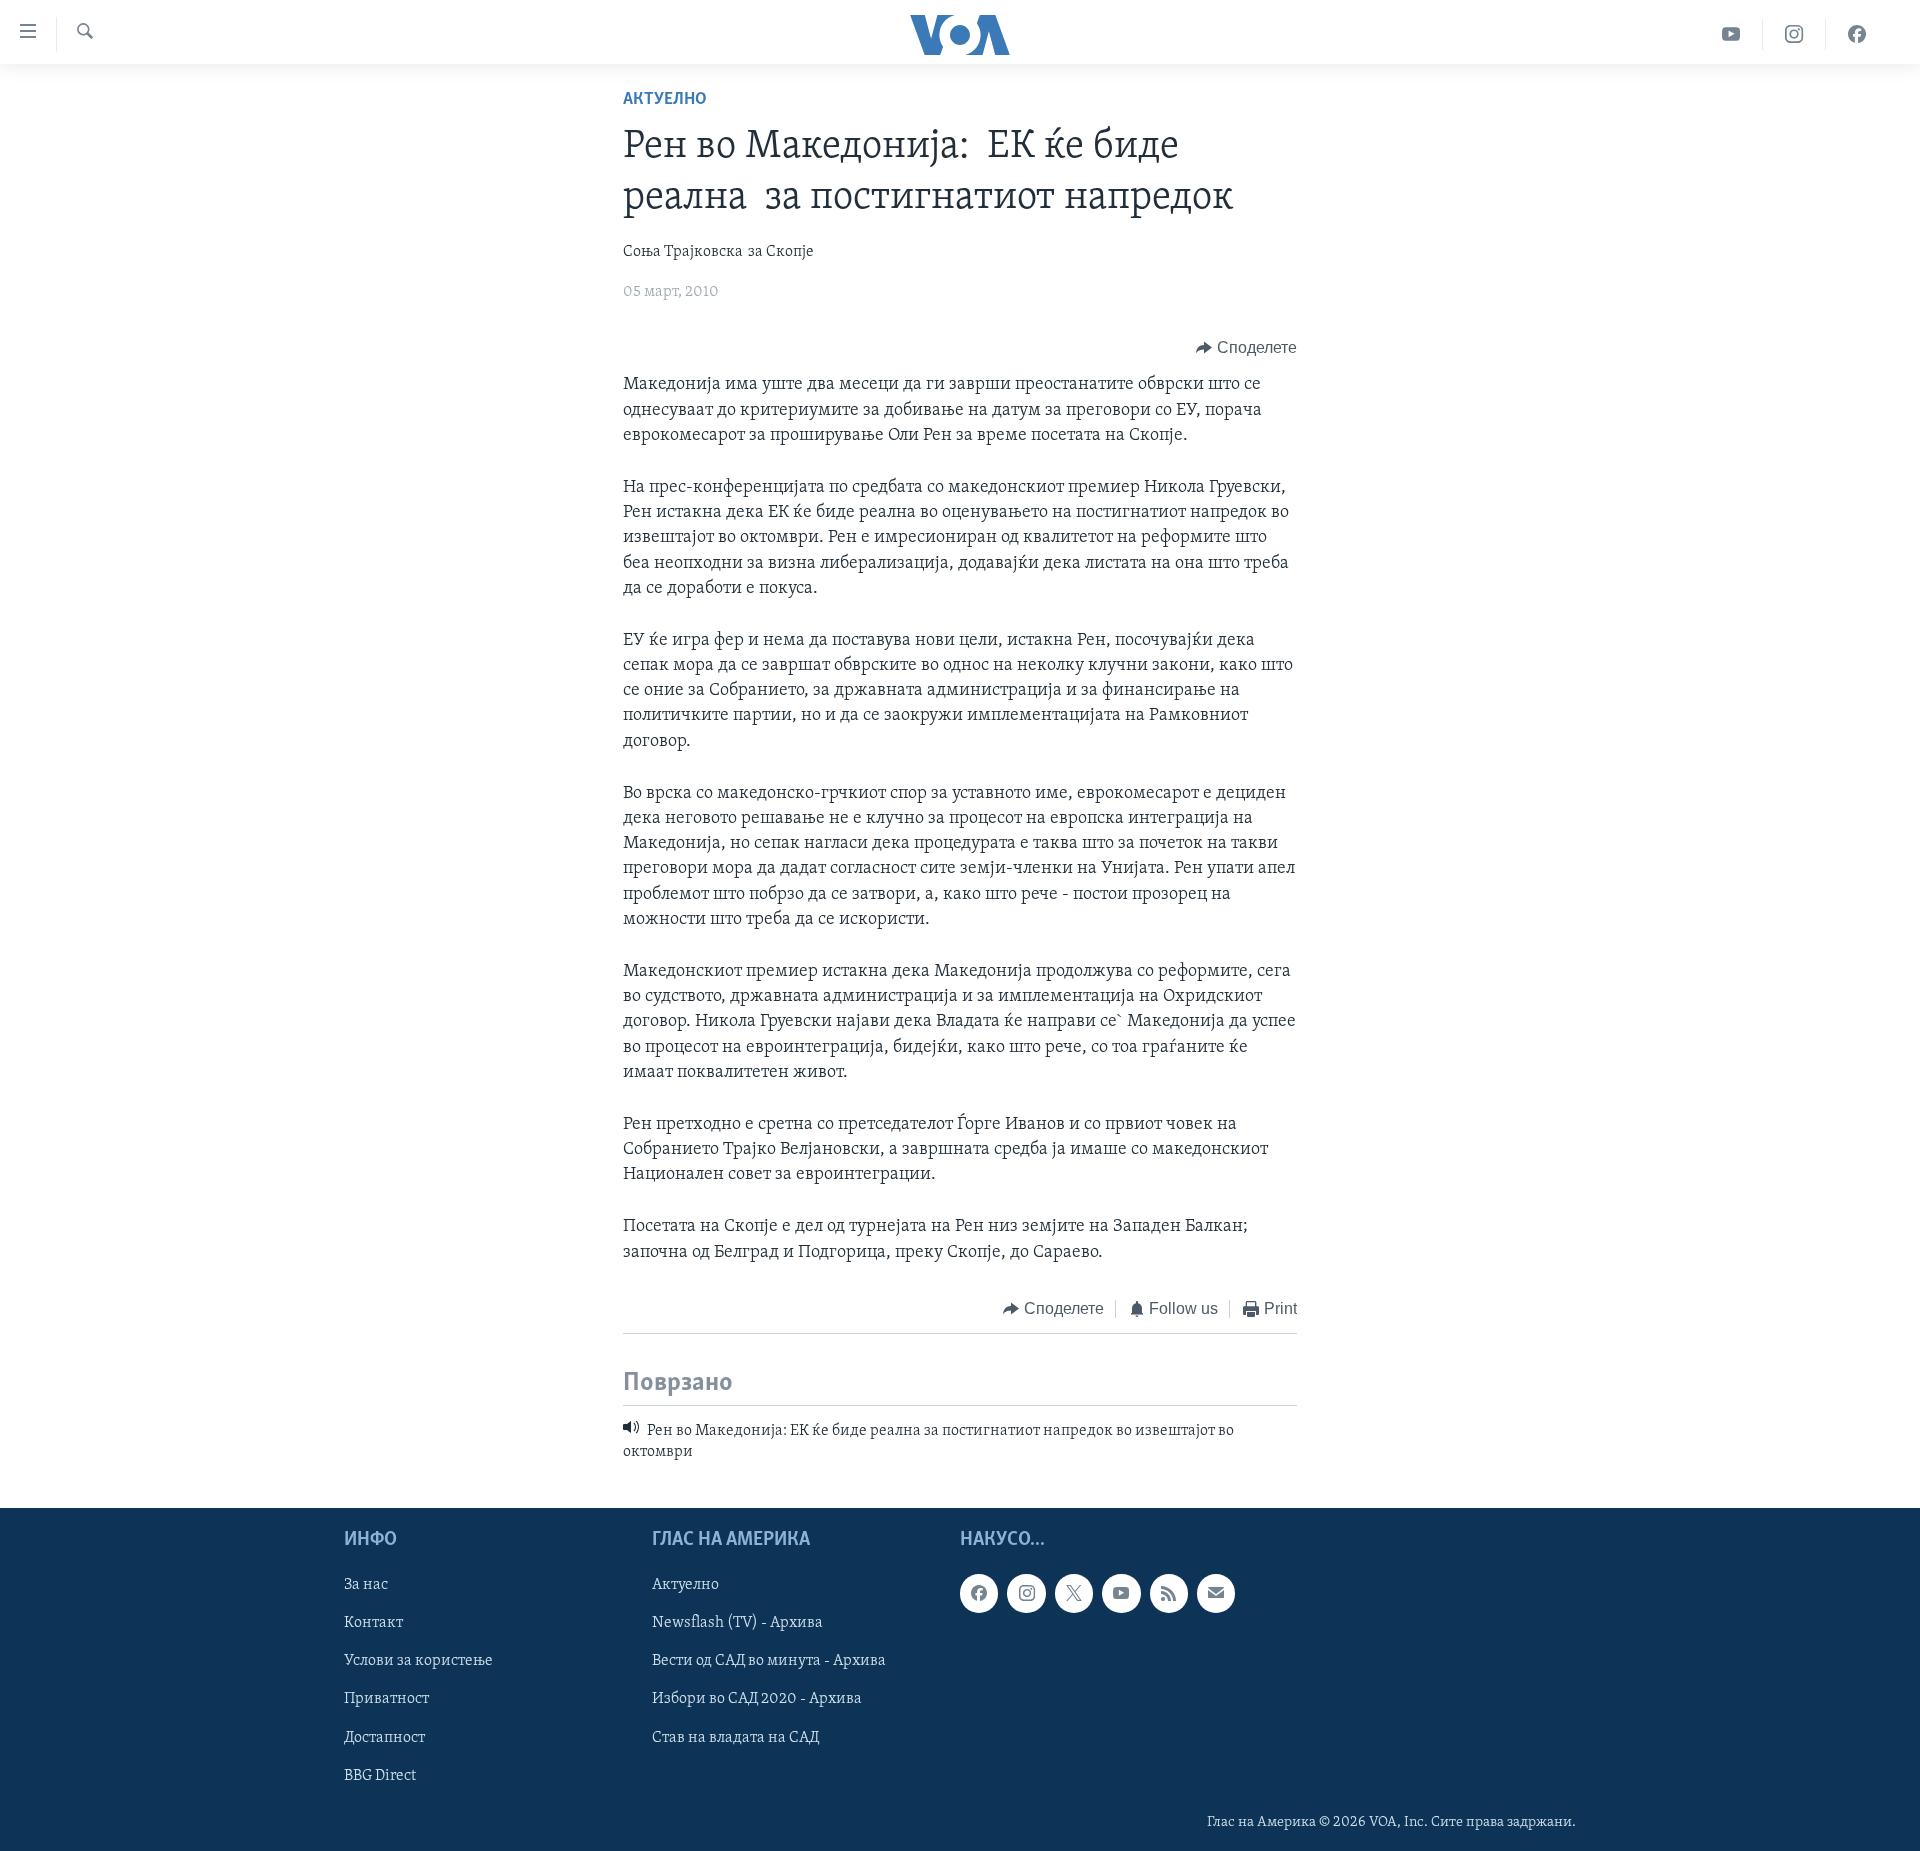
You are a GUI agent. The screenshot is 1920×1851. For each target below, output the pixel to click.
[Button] (1246, 348)
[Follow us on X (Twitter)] (1074, 1593)
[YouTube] (1731, 34)
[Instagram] (1794, 34)
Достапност (384, 1738)
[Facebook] (1857, 34)
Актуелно (665, 100)
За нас (366, 1585)
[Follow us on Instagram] (1026, 1593)
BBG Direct (380, 1776)
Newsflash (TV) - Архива (737, 1623)
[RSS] (1169, 1593)
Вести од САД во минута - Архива (769, 1661)
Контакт (373, 1623)
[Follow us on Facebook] (979, 1593)
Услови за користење (418, 1661)
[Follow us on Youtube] (1121, 1593)
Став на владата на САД (735, 1738)
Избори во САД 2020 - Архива (757, 1700)
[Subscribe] (1216, 1593)
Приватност (386, 1700)
